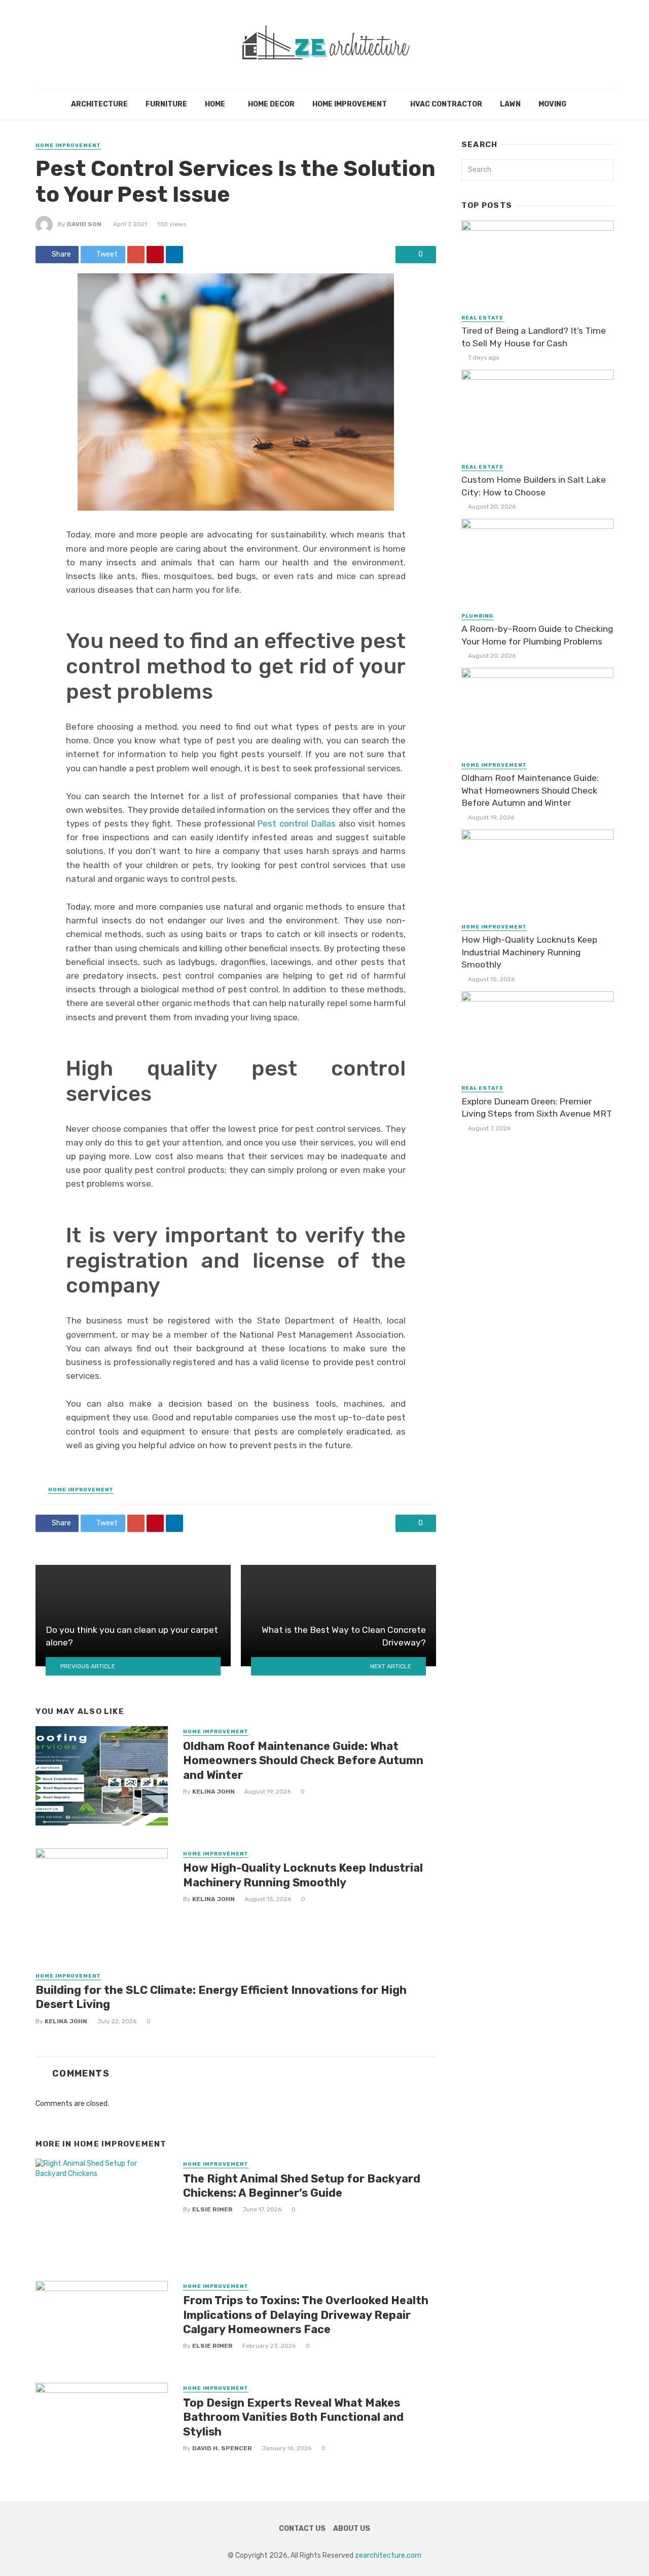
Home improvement (350, 104)
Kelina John (213, 1792)
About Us (352, 2529)
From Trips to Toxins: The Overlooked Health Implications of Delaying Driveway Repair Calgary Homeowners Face (306, 2315)
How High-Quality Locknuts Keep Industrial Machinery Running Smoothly (303, 1875)
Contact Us (302, 2529)
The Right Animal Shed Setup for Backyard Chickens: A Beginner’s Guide (302, 2186)
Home (215, 104)
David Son (84, 224)
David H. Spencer (222, 2448)
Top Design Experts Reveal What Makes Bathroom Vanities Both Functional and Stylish (293, 2417)
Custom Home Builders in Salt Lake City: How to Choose (534, 486)
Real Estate (482, 318)
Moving (552, 104)
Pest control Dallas (297, 824)
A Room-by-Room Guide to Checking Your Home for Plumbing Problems (537, 635)
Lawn (510, 104)
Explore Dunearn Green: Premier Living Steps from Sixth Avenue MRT (537, 1108)
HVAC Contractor (446, 104)
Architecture (99, 104)
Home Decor (271, 104)
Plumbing (477, 616)
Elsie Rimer (212, 2209)
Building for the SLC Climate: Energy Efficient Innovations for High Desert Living (221, 1997)
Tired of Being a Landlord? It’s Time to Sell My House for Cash (534, 337)
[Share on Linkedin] (174, 255)
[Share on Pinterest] (155, 255)
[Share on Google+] (136, 255)
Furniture (166, 104)
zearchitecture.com (388, 2555)
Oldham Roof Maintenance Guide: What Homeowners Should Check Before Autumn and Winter (303, 1761)
